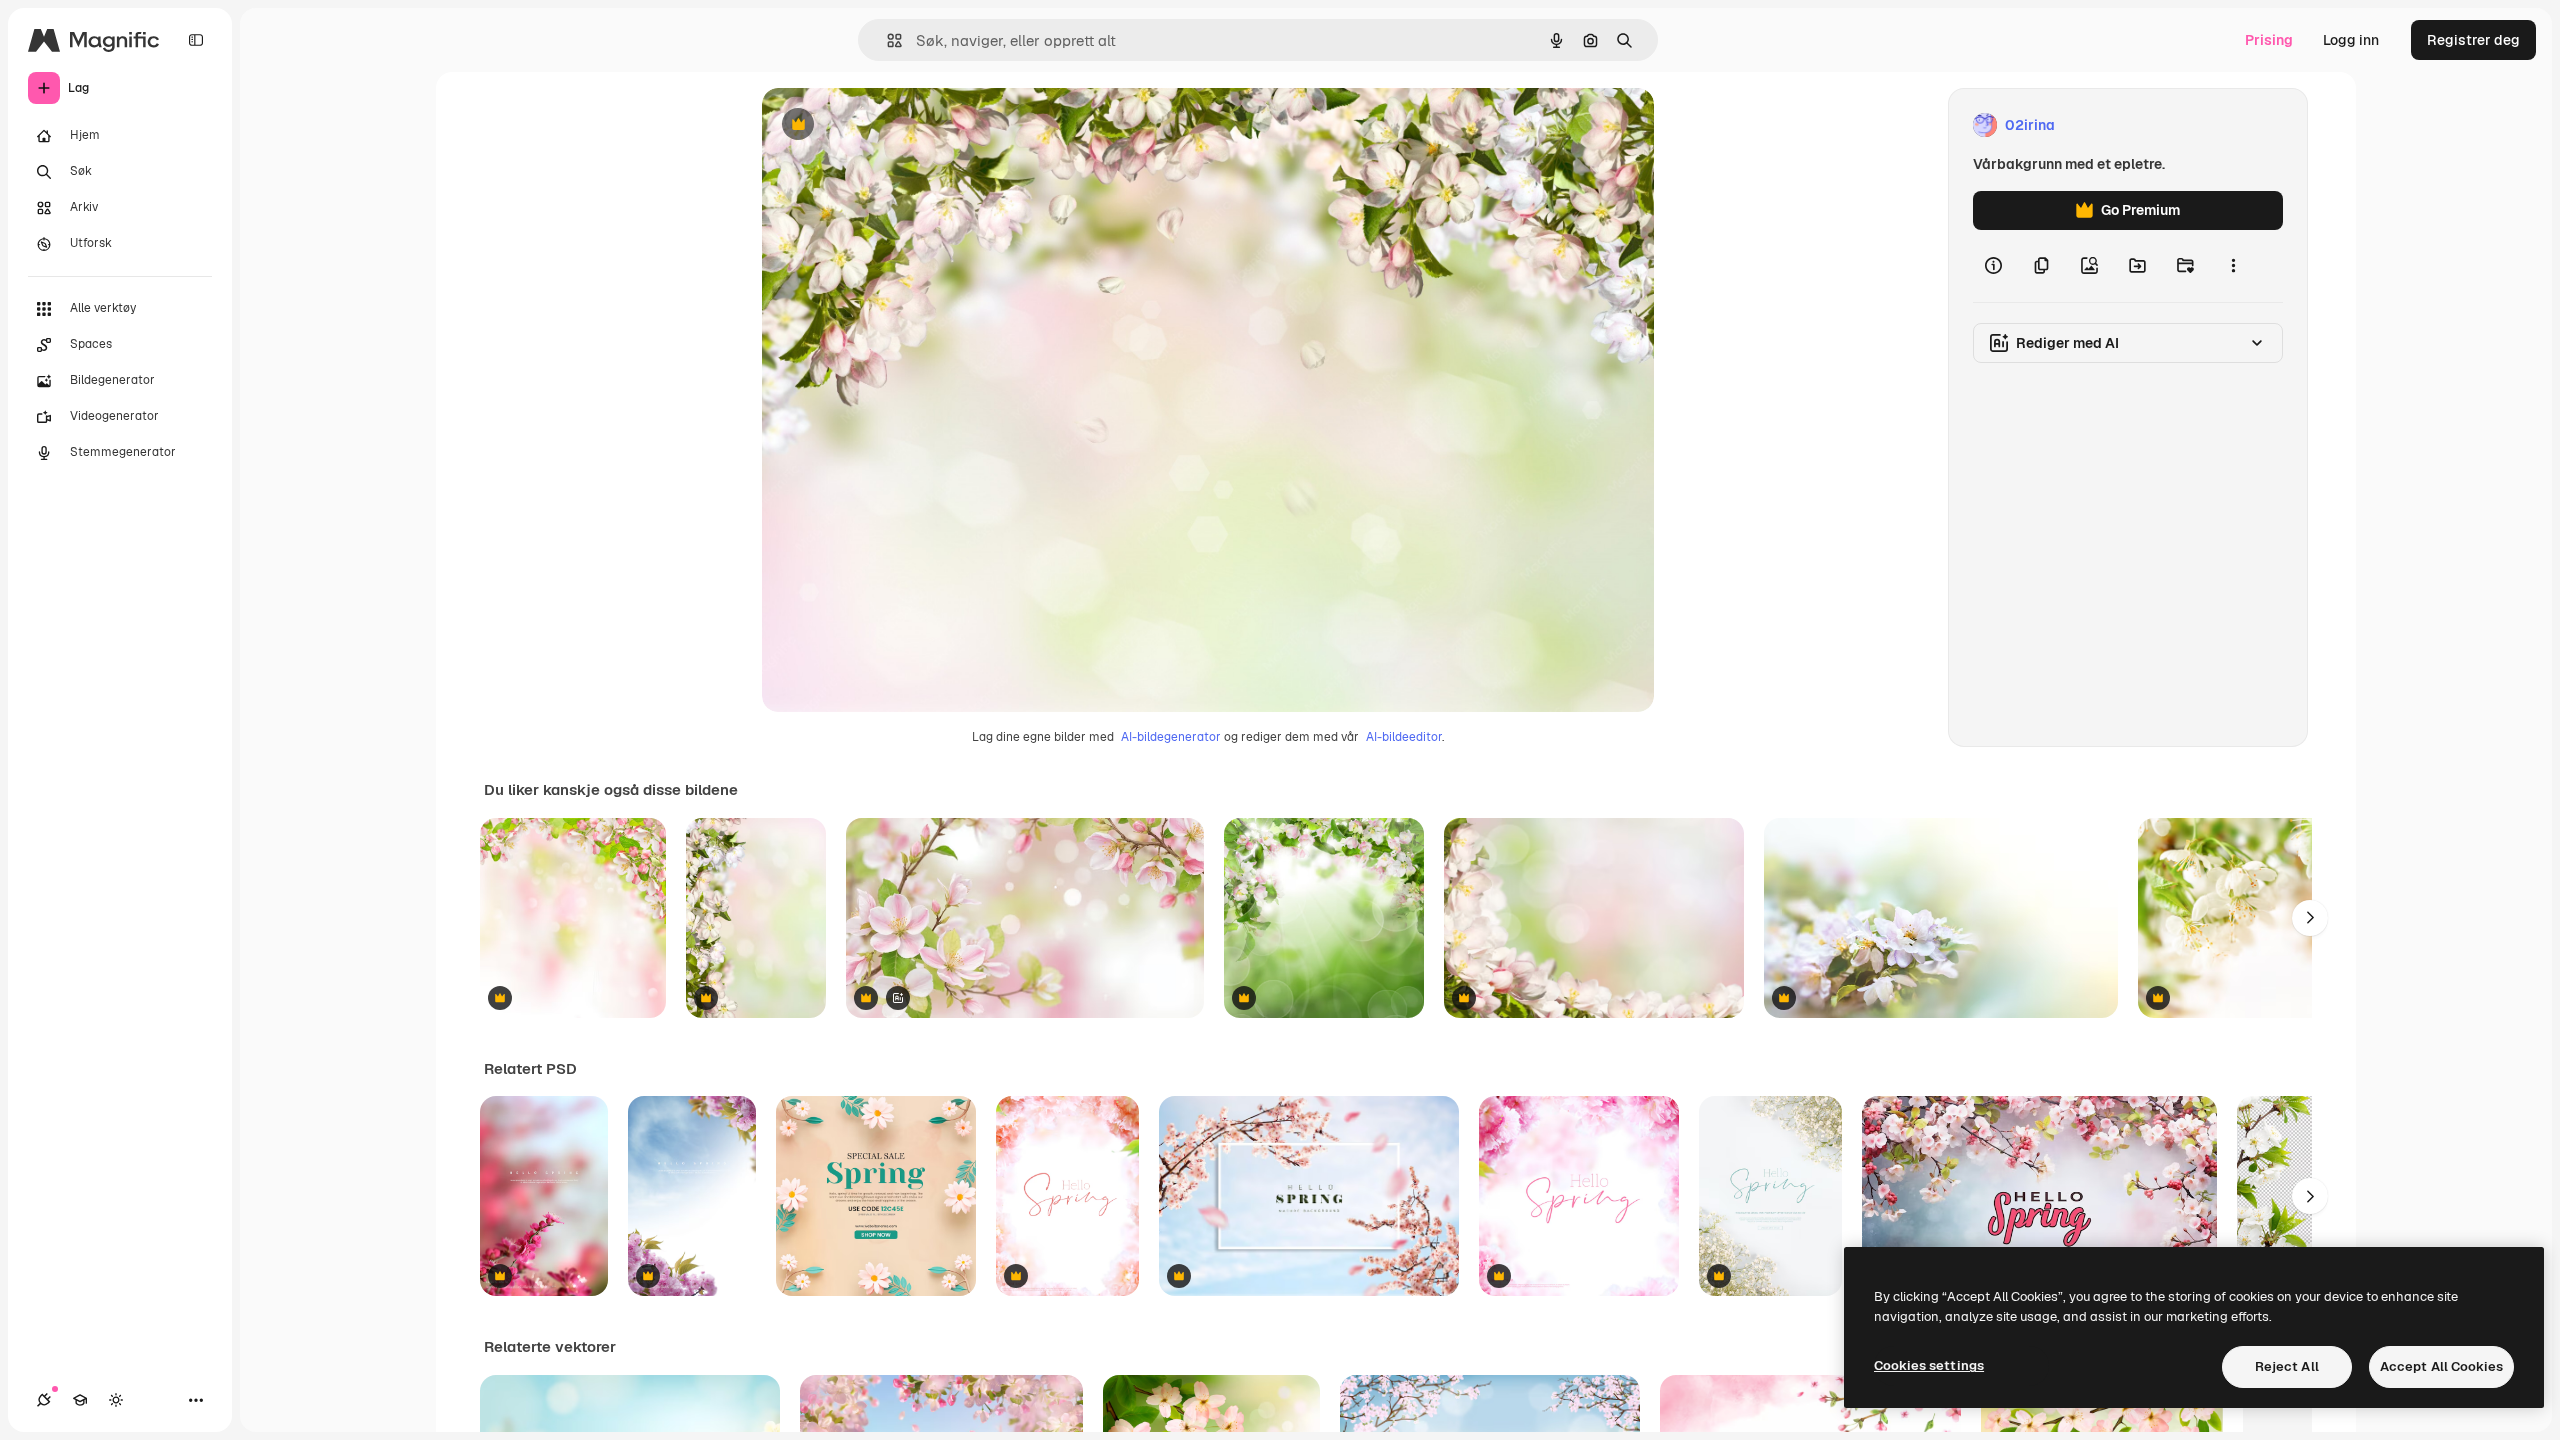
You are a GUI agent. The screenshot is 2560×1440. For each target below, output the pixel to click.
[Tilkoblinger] (44, 1400)
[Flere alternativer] (2233, 266)
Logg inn (2351, 40)
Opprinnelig (903, 125)
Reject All (2287, 1366)
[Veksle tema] (116, 1400)
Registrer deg (2473, 40)
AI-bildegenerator (1171, 737)
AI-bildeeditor (1404, 737)
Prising (2269, 40)
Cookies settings (1929, 1365)
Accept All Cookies (2441, 1366)
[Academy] (80, 1400)
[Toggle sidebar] (196, 40)
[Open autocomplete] (886, 40)
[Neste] (2310, 918)
